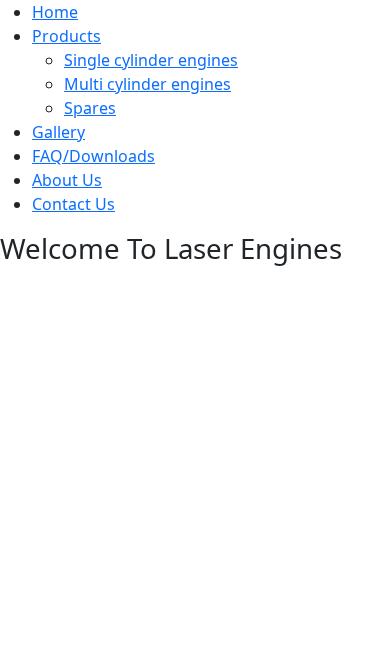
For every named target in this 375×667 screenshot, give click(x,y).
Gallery (58, 132)
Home (55, 12)
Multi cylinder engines (147, 84)
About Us (67, 180)
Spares (90, 108)
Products (66, 36)
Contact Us (73, 204)
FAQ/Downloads (93, 156)
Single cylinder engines (151, 60)
